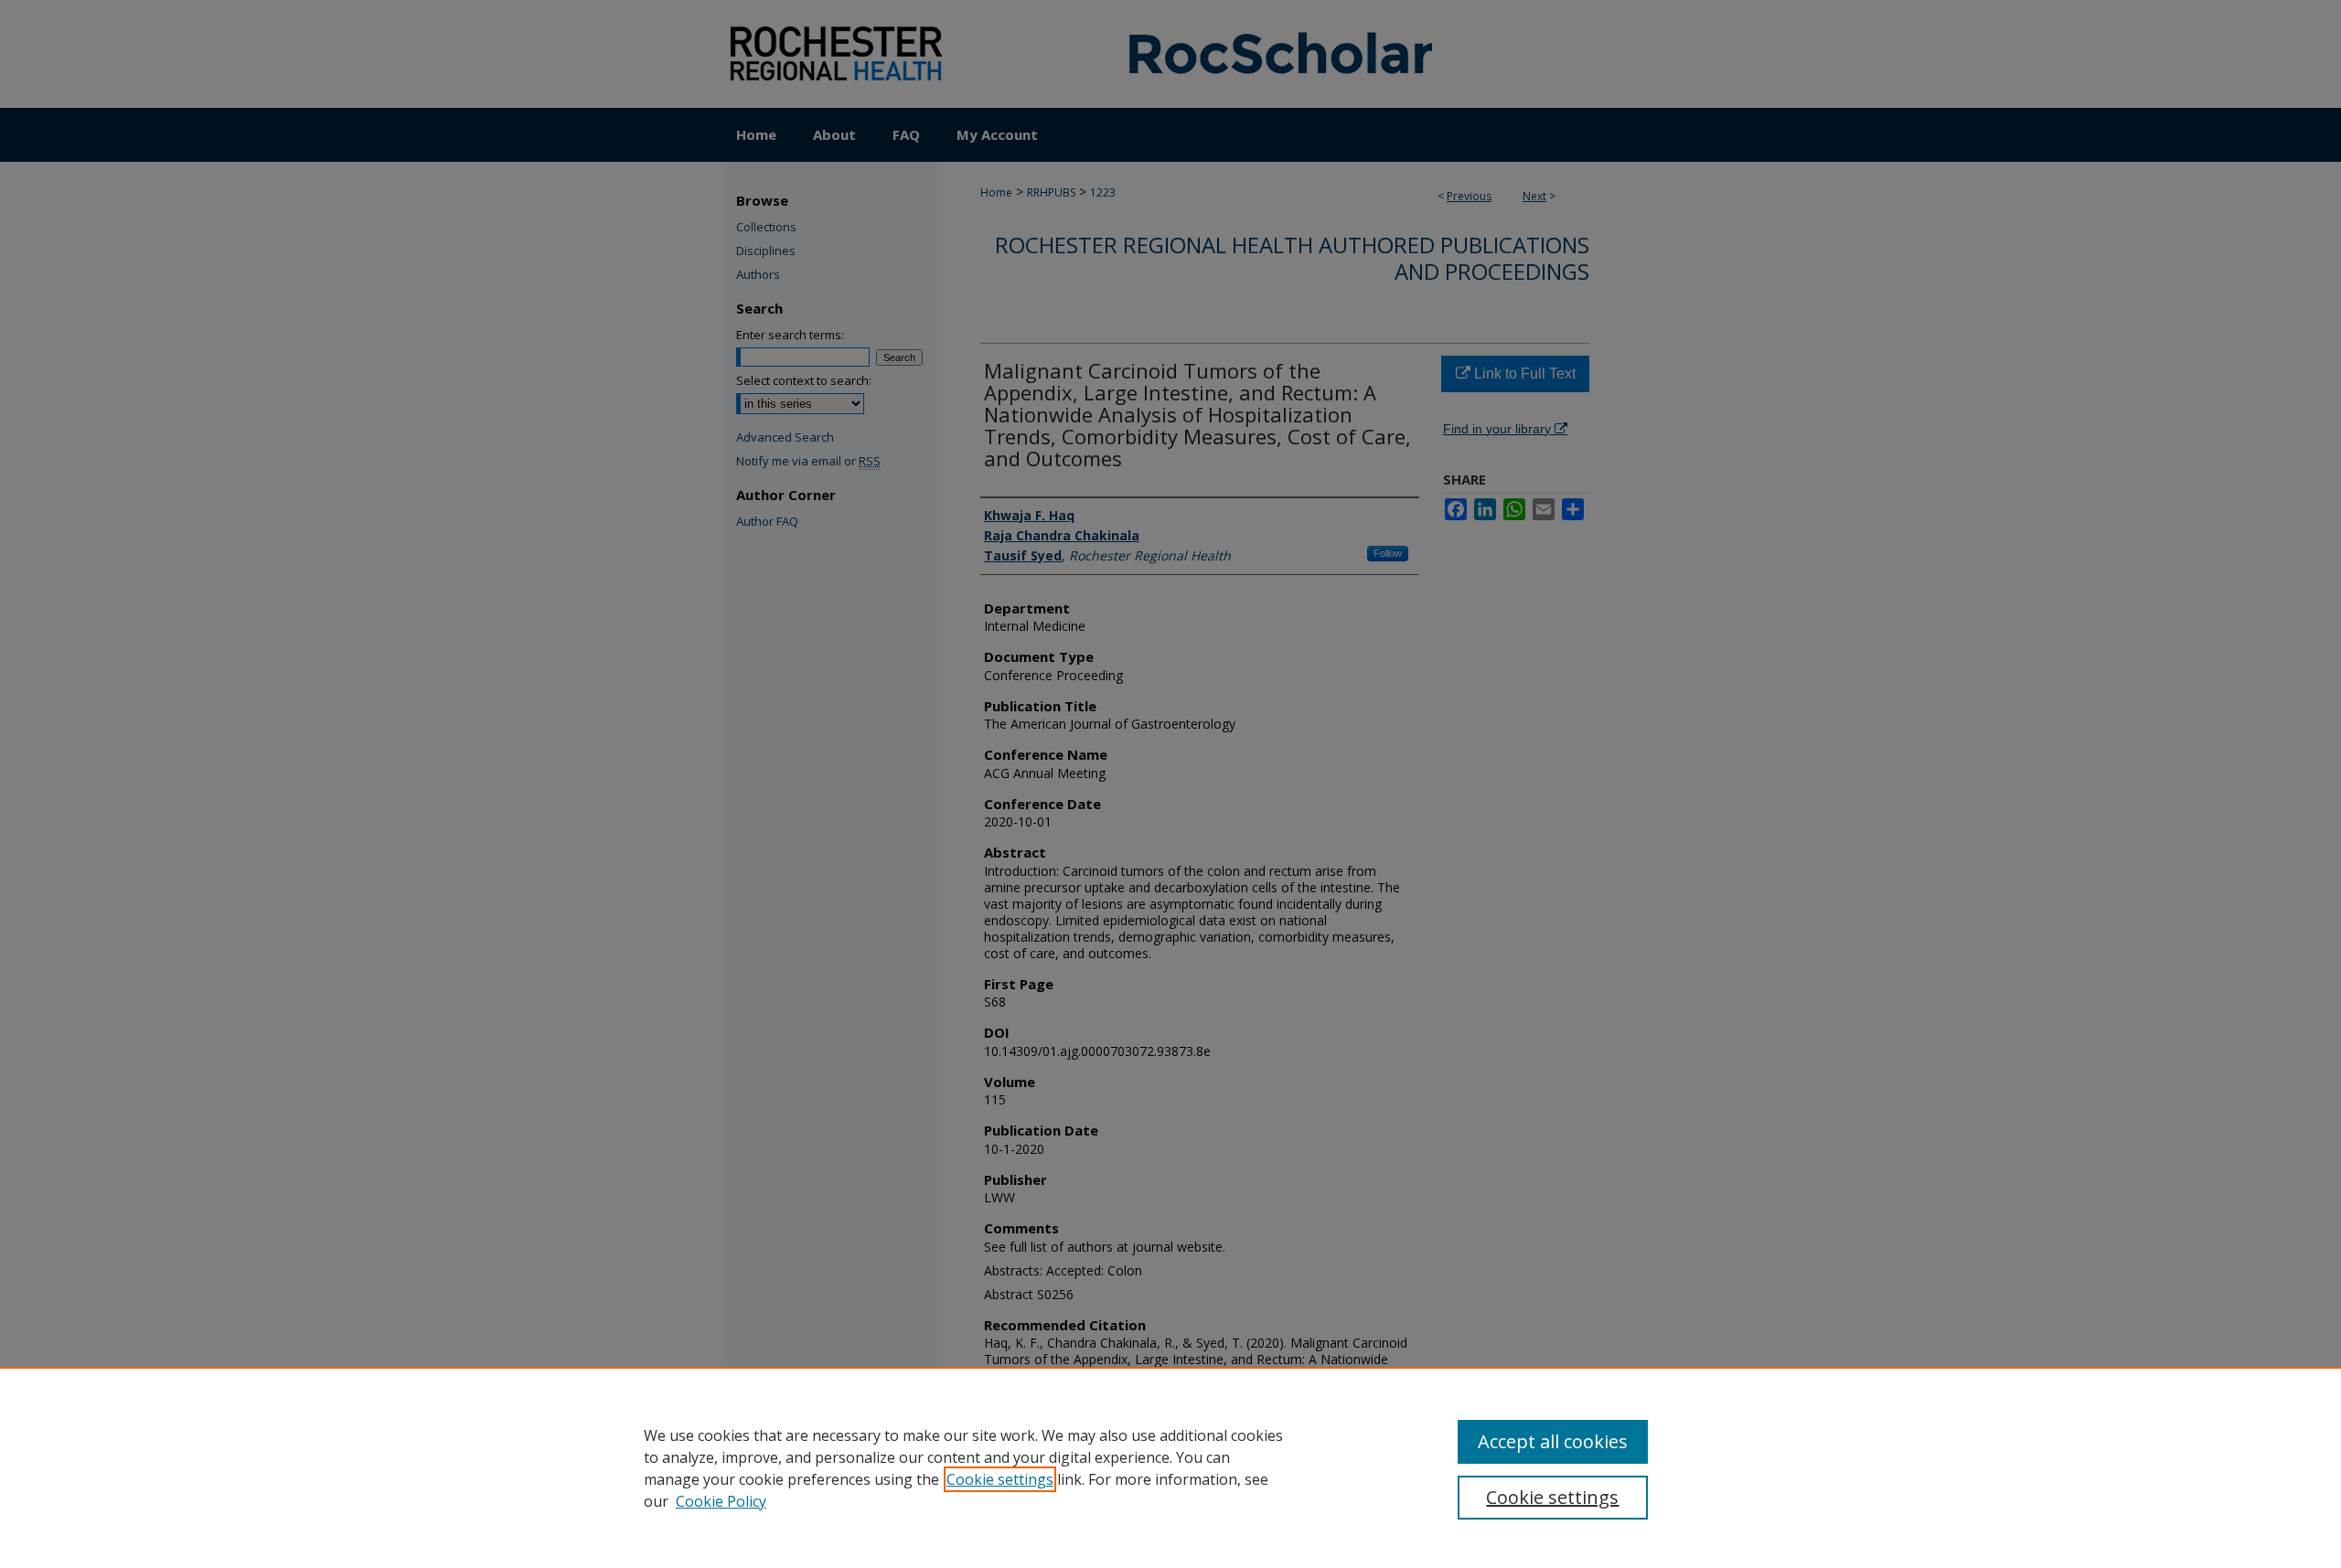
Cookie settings (1000, 1479)
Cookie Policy (721, 1501)
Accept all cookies (1553, 1441)
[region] (1170, 1467)
